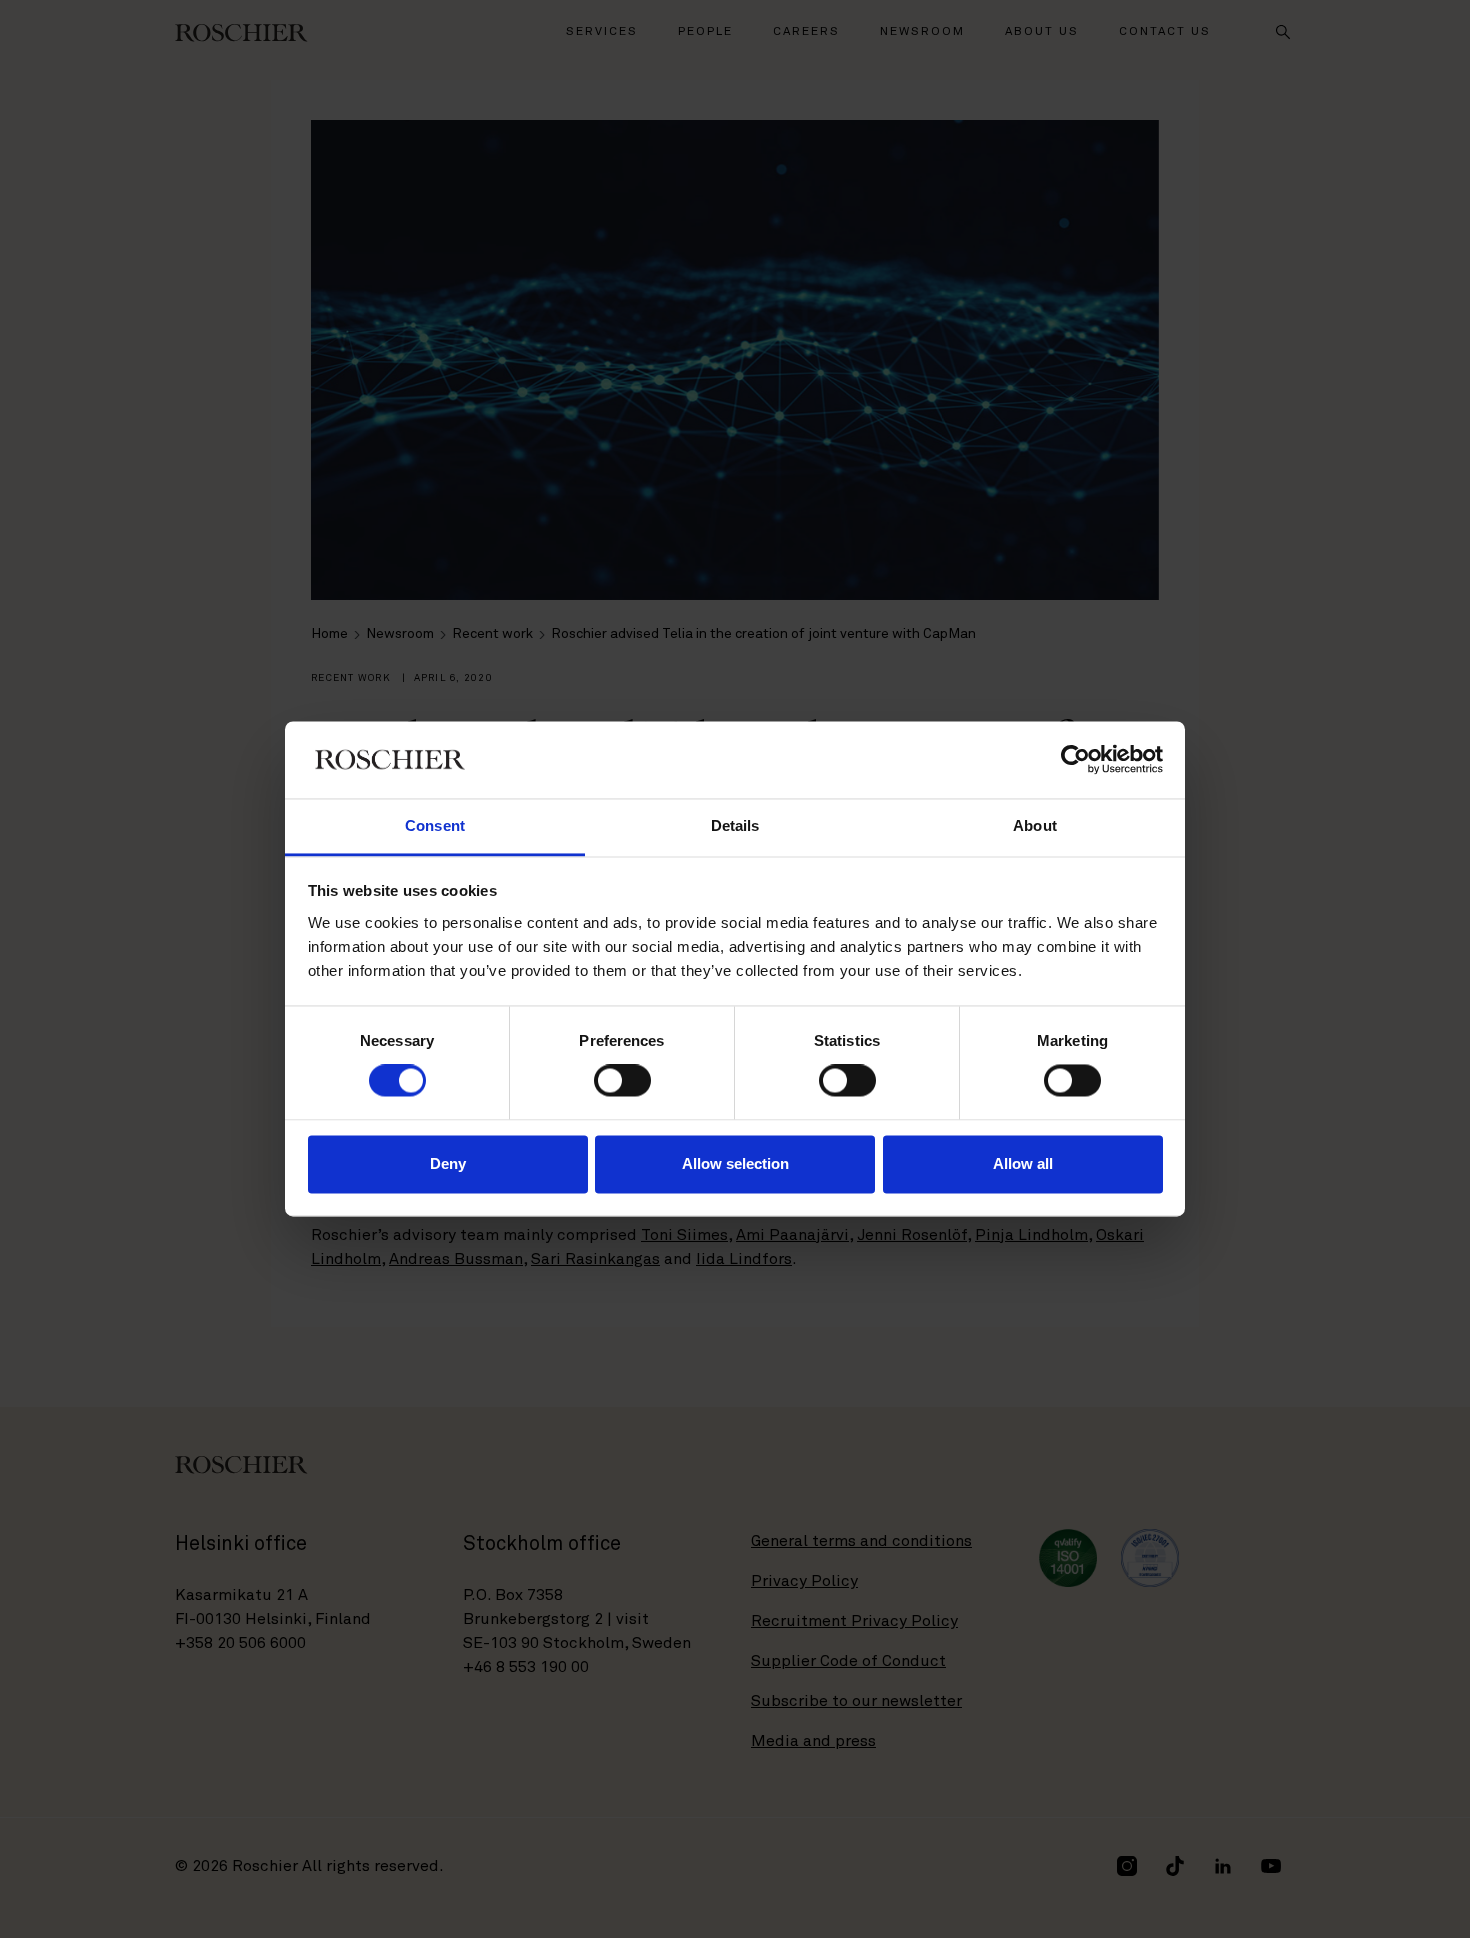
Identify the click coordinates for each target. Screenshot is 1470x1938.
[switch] (622, 1081)
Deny (448, 1163)
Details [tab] (735, 825)
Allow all (1023, 1163)
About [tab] (1035, 825)
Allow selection (735, 1163)
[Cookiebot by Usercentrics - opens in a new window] (1075, 760)
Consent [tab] (435, 825)
